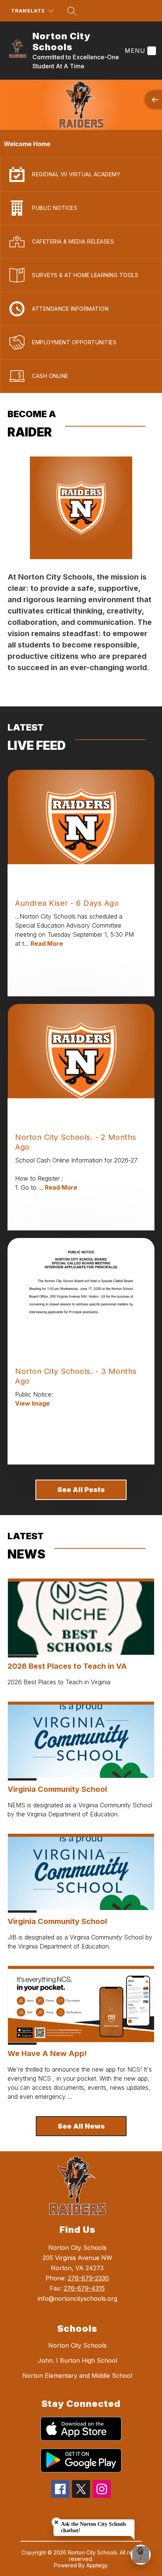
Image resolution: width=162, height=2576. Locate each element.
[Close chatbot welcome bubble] (56, 2522)
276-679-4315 (84, 2288)
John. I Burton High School (77, 2360)
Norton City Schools (77, 2345)
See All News (81, 2126)
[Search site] (72, 11)
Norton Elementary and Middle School (77, 2376)
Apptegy (97, 2565)
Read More (47, 943)
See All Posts (81, 1490)
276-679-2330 (88, 2278)
